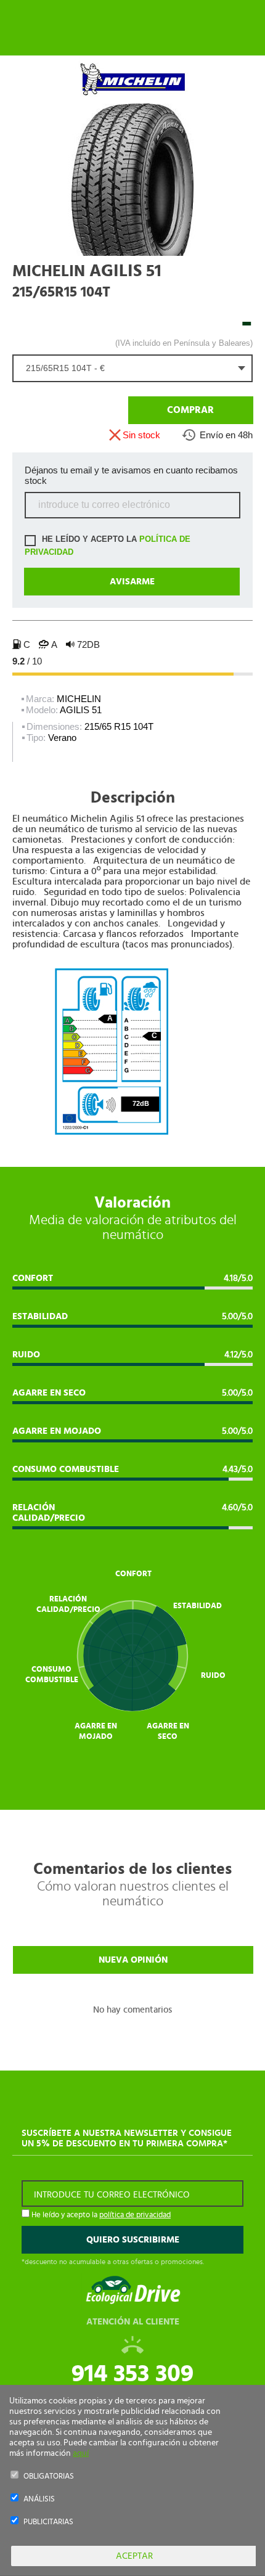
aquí (81, 2453)
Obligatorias (49, 2476)
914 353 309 (132, 2374)
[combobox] (132, 368)
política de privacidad (135, 2215)
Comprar (190, 410)
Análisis (39, 2499)
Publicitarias (48, 2522)
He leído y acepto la (108, 546)
